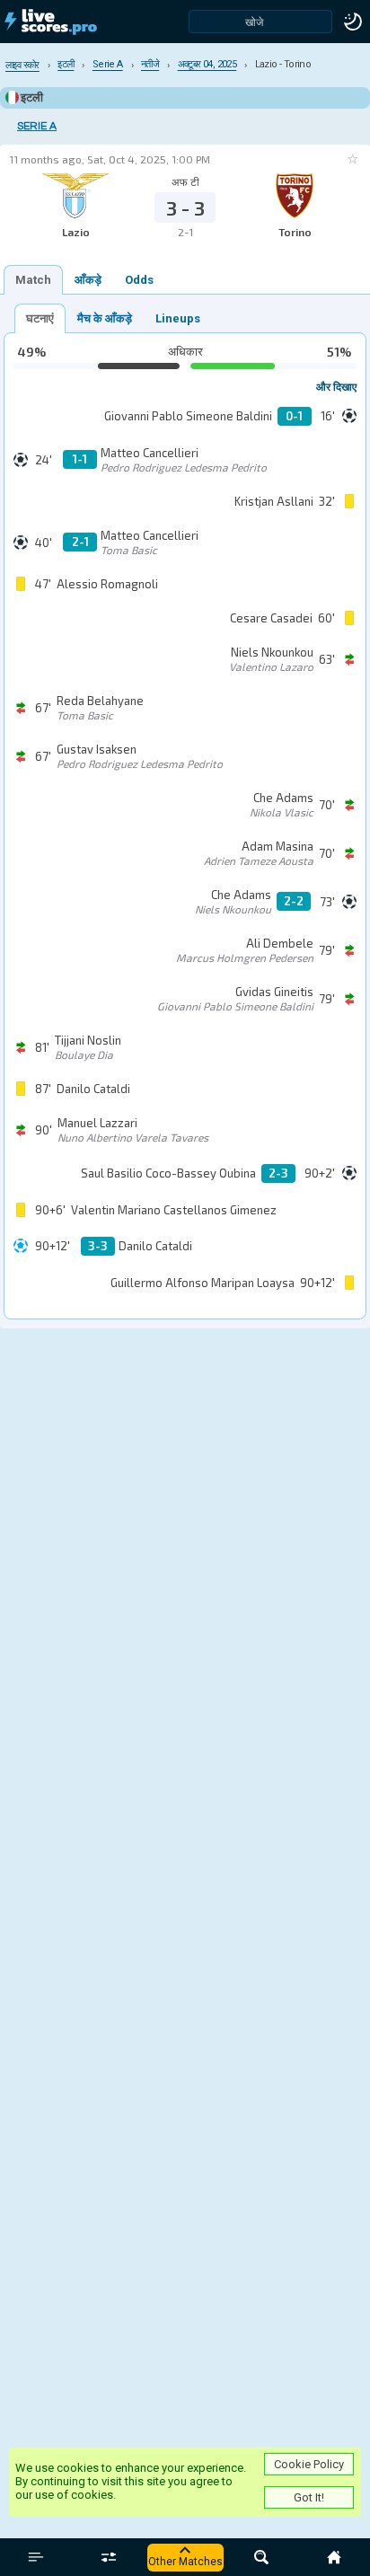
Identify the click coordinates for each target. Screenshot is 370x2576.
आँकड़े (88, 280)
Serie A (37, 126)
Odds (139, 280)
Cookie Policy (309, 2464)
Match (33, 280)
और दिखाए (336, 386)
